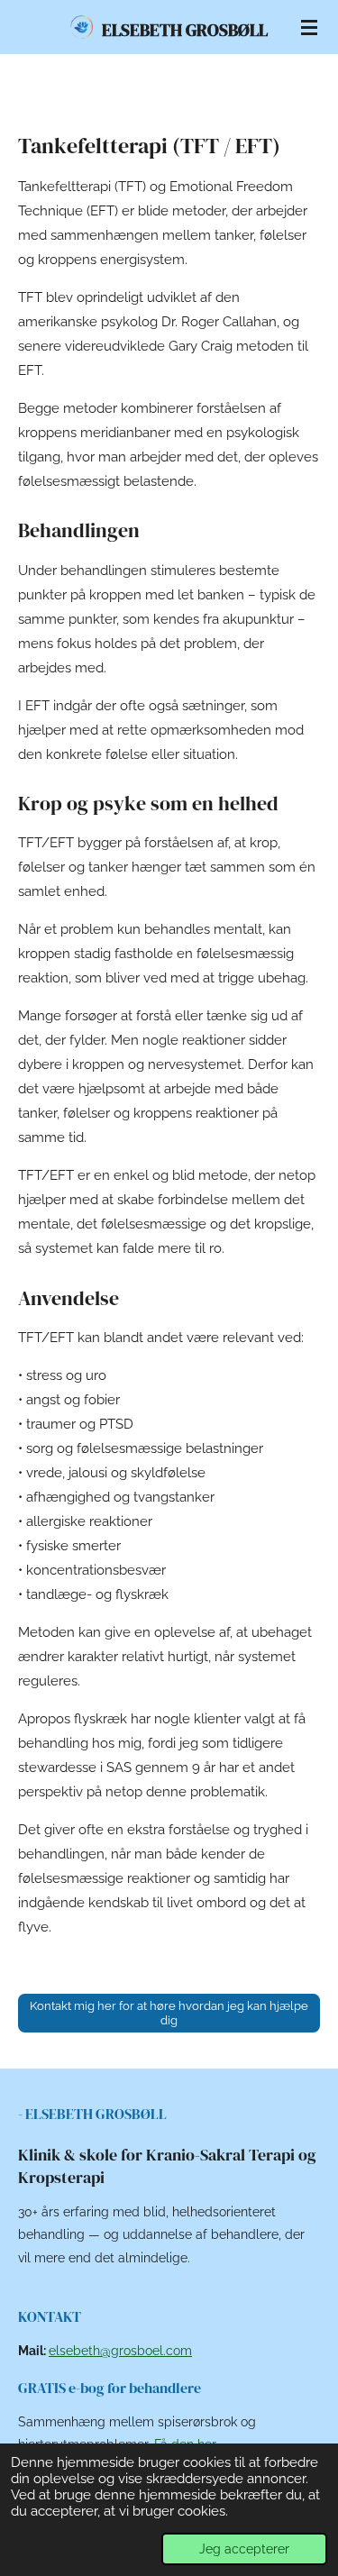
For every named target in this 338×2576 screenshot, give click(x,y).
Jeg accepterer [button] (244, 2549)
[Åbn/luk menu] (309, 27)
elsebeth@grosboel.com (120, 2351)
